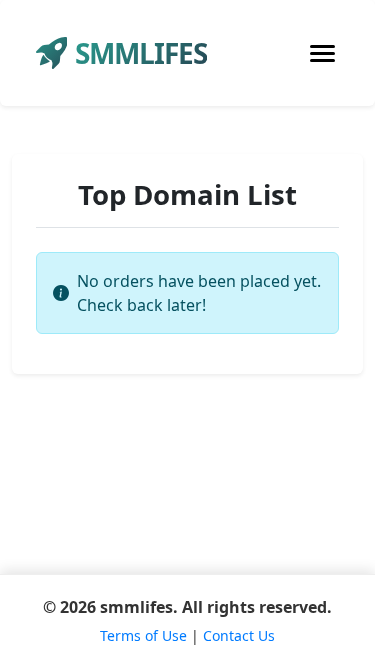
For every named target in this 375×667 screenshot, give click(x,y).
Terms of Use (143, 635)
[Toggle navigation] (322, 53)
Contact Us (239, 635)
